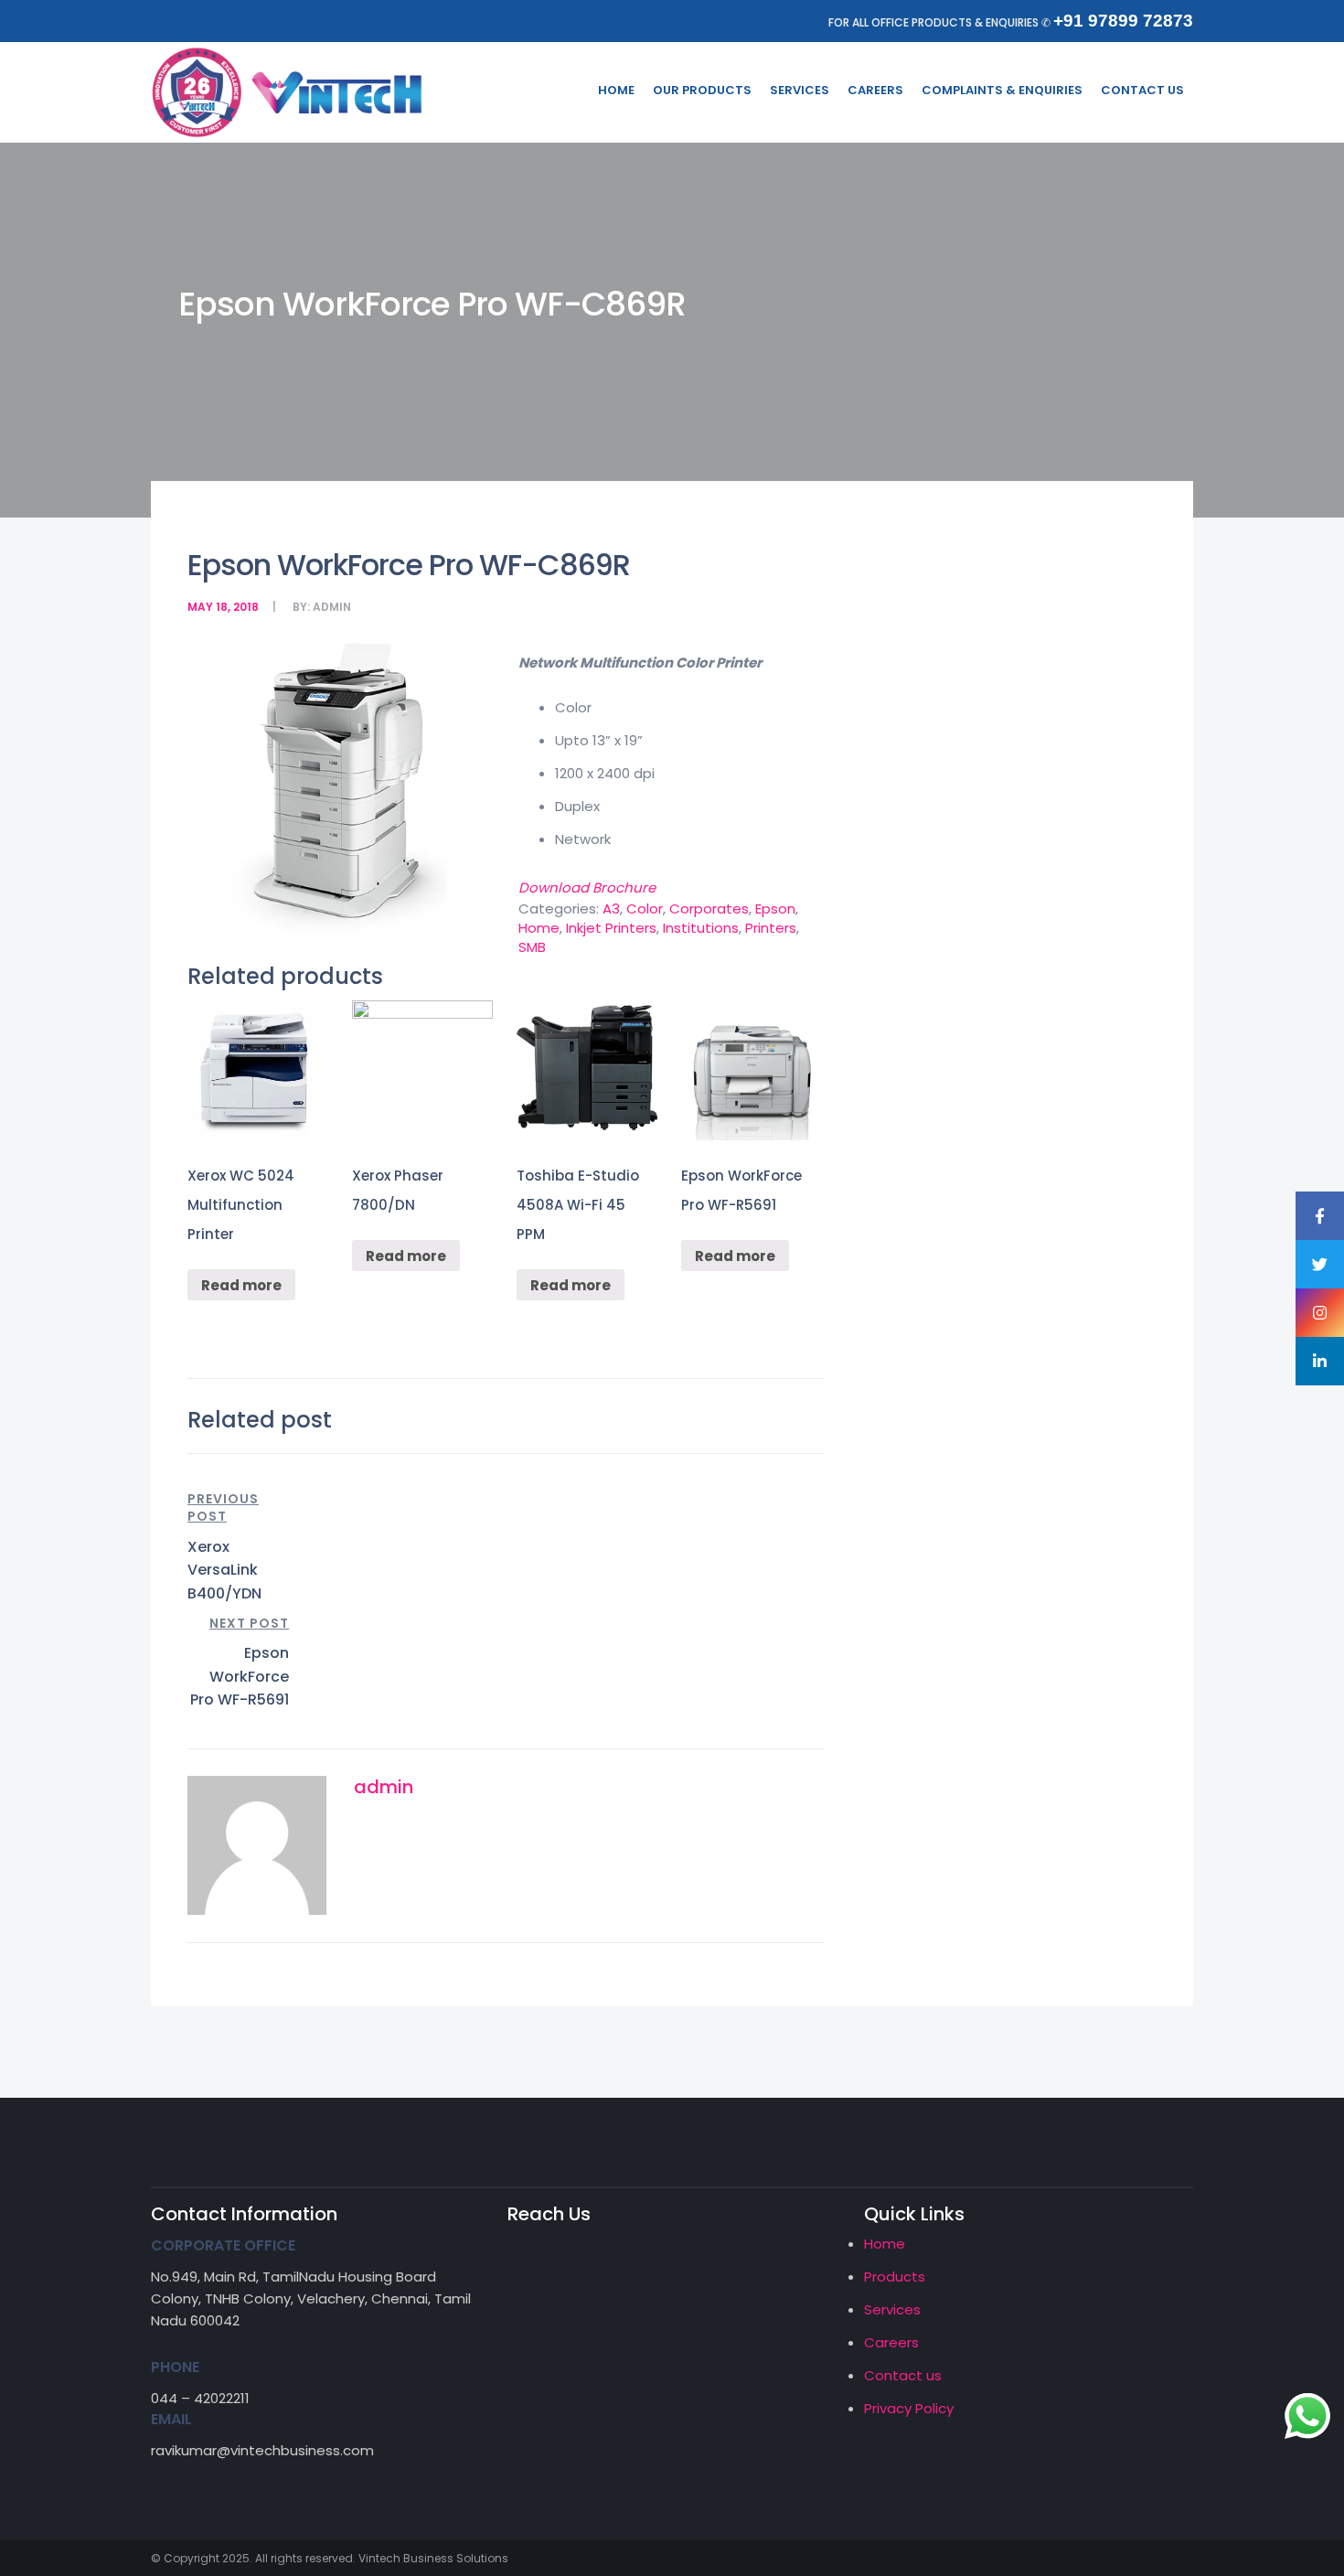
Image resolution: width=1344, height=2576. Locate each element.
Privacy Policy (909, 2408)
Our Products (702, 90)
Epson (775, 909)
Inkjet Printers (611, 928)
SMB (532, 947)
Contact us (903, 2375)
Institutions (701, 928)
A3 (611, 909)
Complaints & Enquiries (1002, 90)
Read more (241, 1285)
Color (645, 909)
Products (895, 2277)
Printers (771, 928)
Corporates (709, 909)
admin (332, 607)
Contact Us (1142, 90)
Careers (875, 90)
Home (616, 90)
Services (800, 90)
